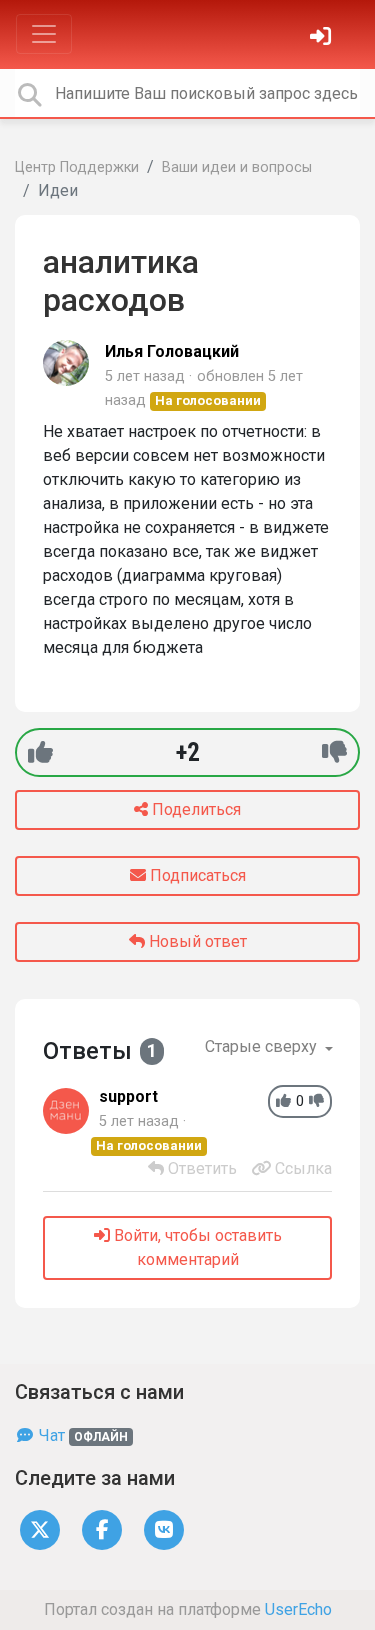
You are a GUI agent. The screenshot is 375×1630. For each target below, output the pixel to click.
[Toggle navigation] (44, 34)
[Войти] (323, 38)
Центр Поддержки (77, 167)
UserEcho (298, 1609)
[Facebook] (102, 1529)
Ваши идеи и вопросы (237, 167)
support (128, 1096)
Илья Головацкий (172, 351)
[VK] (164, 1529)
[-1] (334, 752)
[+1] (40, 752)
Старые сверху (263, 1046)
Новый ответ (196, 941)
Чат (81, 1435)
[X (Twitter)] (40, 1529)
